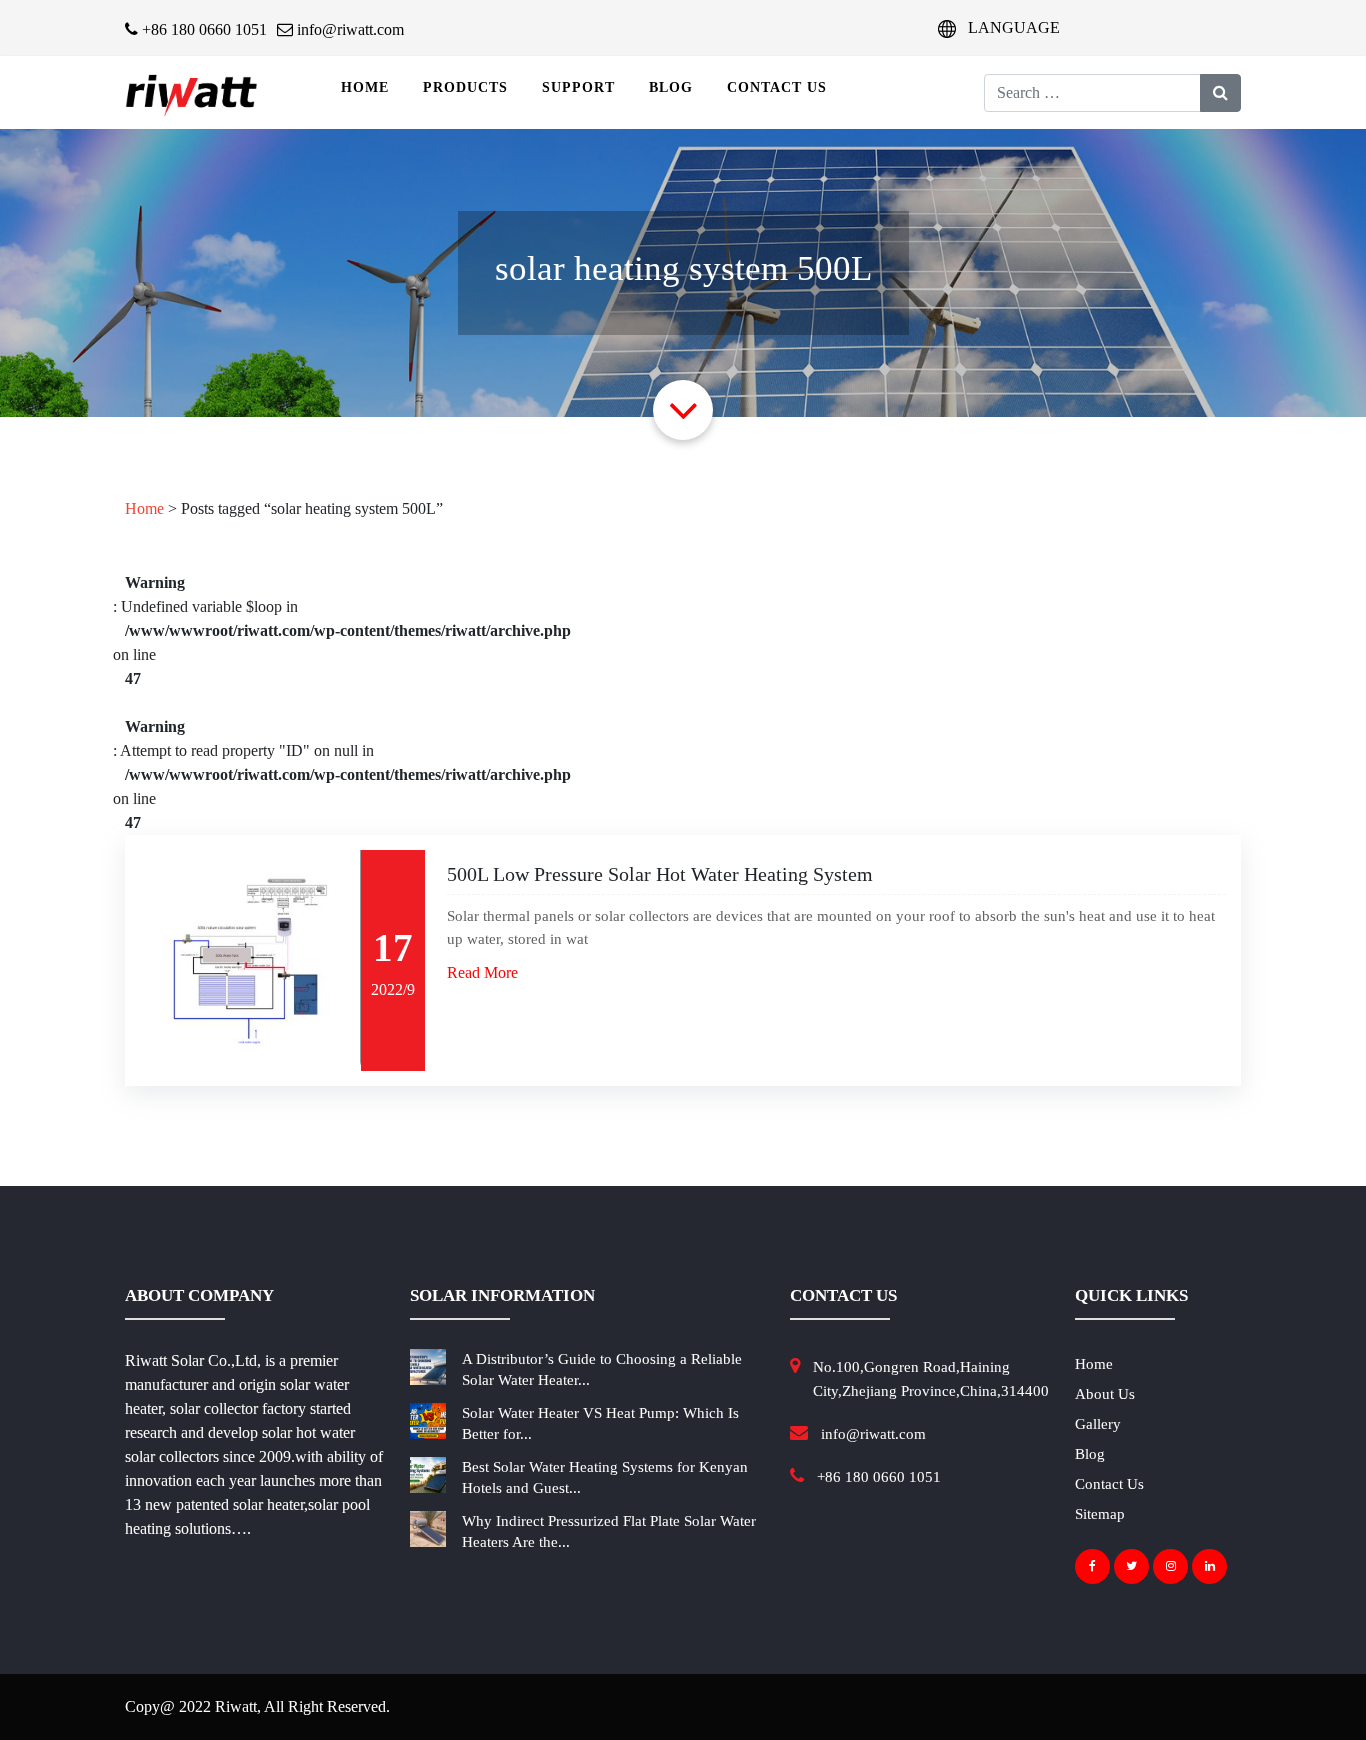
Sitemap (1100, 1514)
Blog (671, 87)
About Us (1105, 1394)
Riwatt (236, 1706)
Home (365, 87)
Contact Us (777, 87)
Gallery (1098, 1424)
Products (465, 87)
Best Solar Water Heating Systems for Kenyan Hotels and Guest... (605, 1477)
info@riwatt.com (348, 29)
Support (578, 87)
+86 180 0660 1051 (202, 29)
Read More (482, 972)
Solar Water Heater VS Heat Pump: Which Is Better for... (600, 1423)
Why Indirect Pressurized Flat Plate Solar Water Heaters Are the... (609, 1531)
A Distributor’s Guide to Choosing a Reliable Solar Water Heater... (602, 1369)
